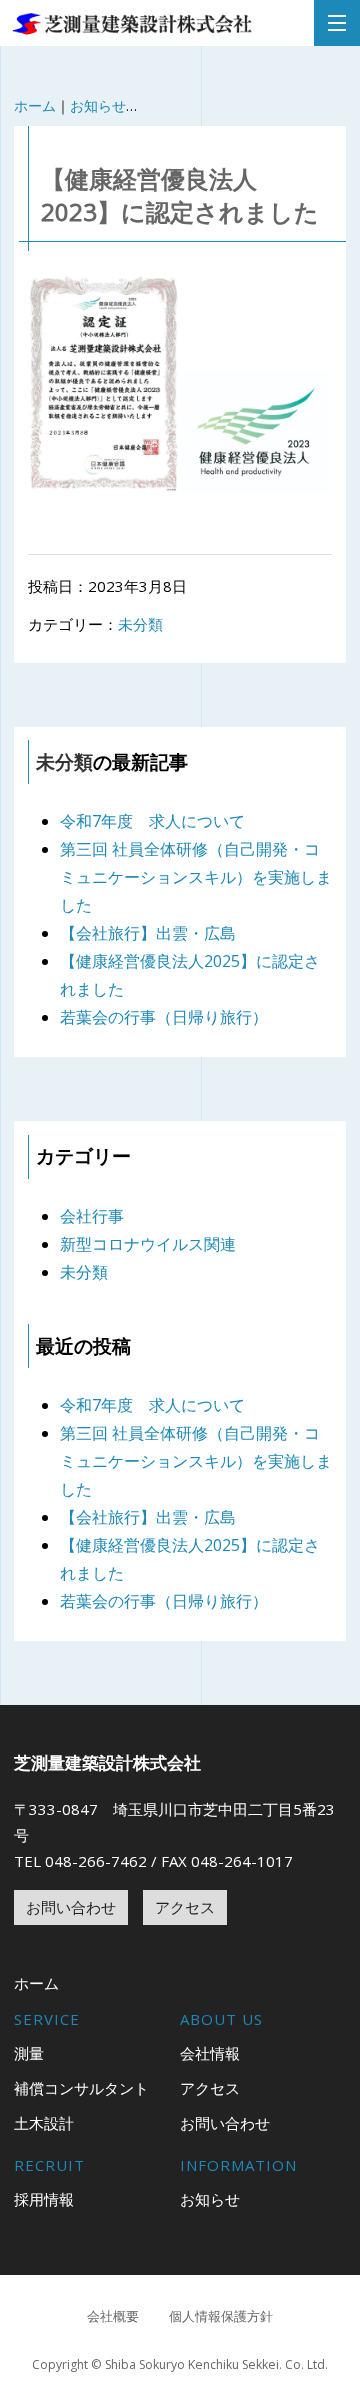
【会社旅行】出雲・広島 (148, 933)
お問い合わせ (71, 1907)
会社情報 (210, 2053)
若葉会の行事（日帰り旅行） (164, 1017)
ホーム (35, 105)
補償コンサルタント (81, 2088)
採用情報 (44, 2199)
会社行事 (92, 1216)
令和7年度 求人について (152, 821)
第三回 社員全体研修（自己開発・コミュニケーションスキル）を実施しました (196, 877)
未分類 (140, 624)
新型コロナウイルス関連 (148, 1244)
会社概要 (113, 2316)
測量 (29, 2053)
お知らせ (98, 105)
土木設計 (44, 2123)
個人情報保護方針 (221, 2316)
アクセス (185, 1907)
